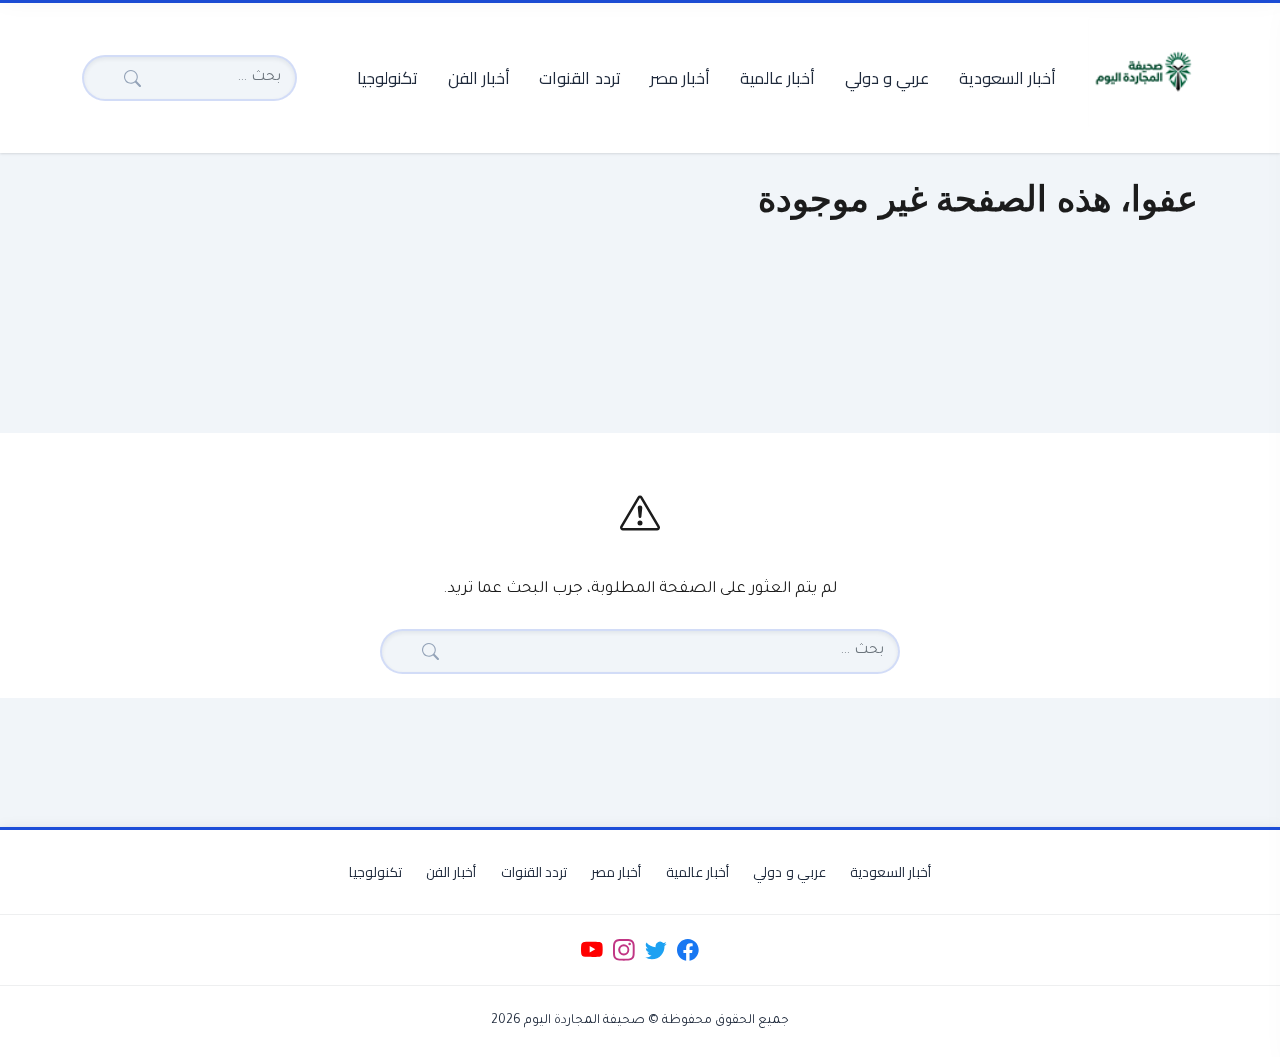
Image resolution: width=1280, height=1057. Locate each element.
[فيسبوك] (688, 950)
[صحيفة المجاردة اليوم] (1143, 72)
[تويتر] (655, 950)
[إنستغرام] (623, 950)
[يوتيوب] (591, 950)
